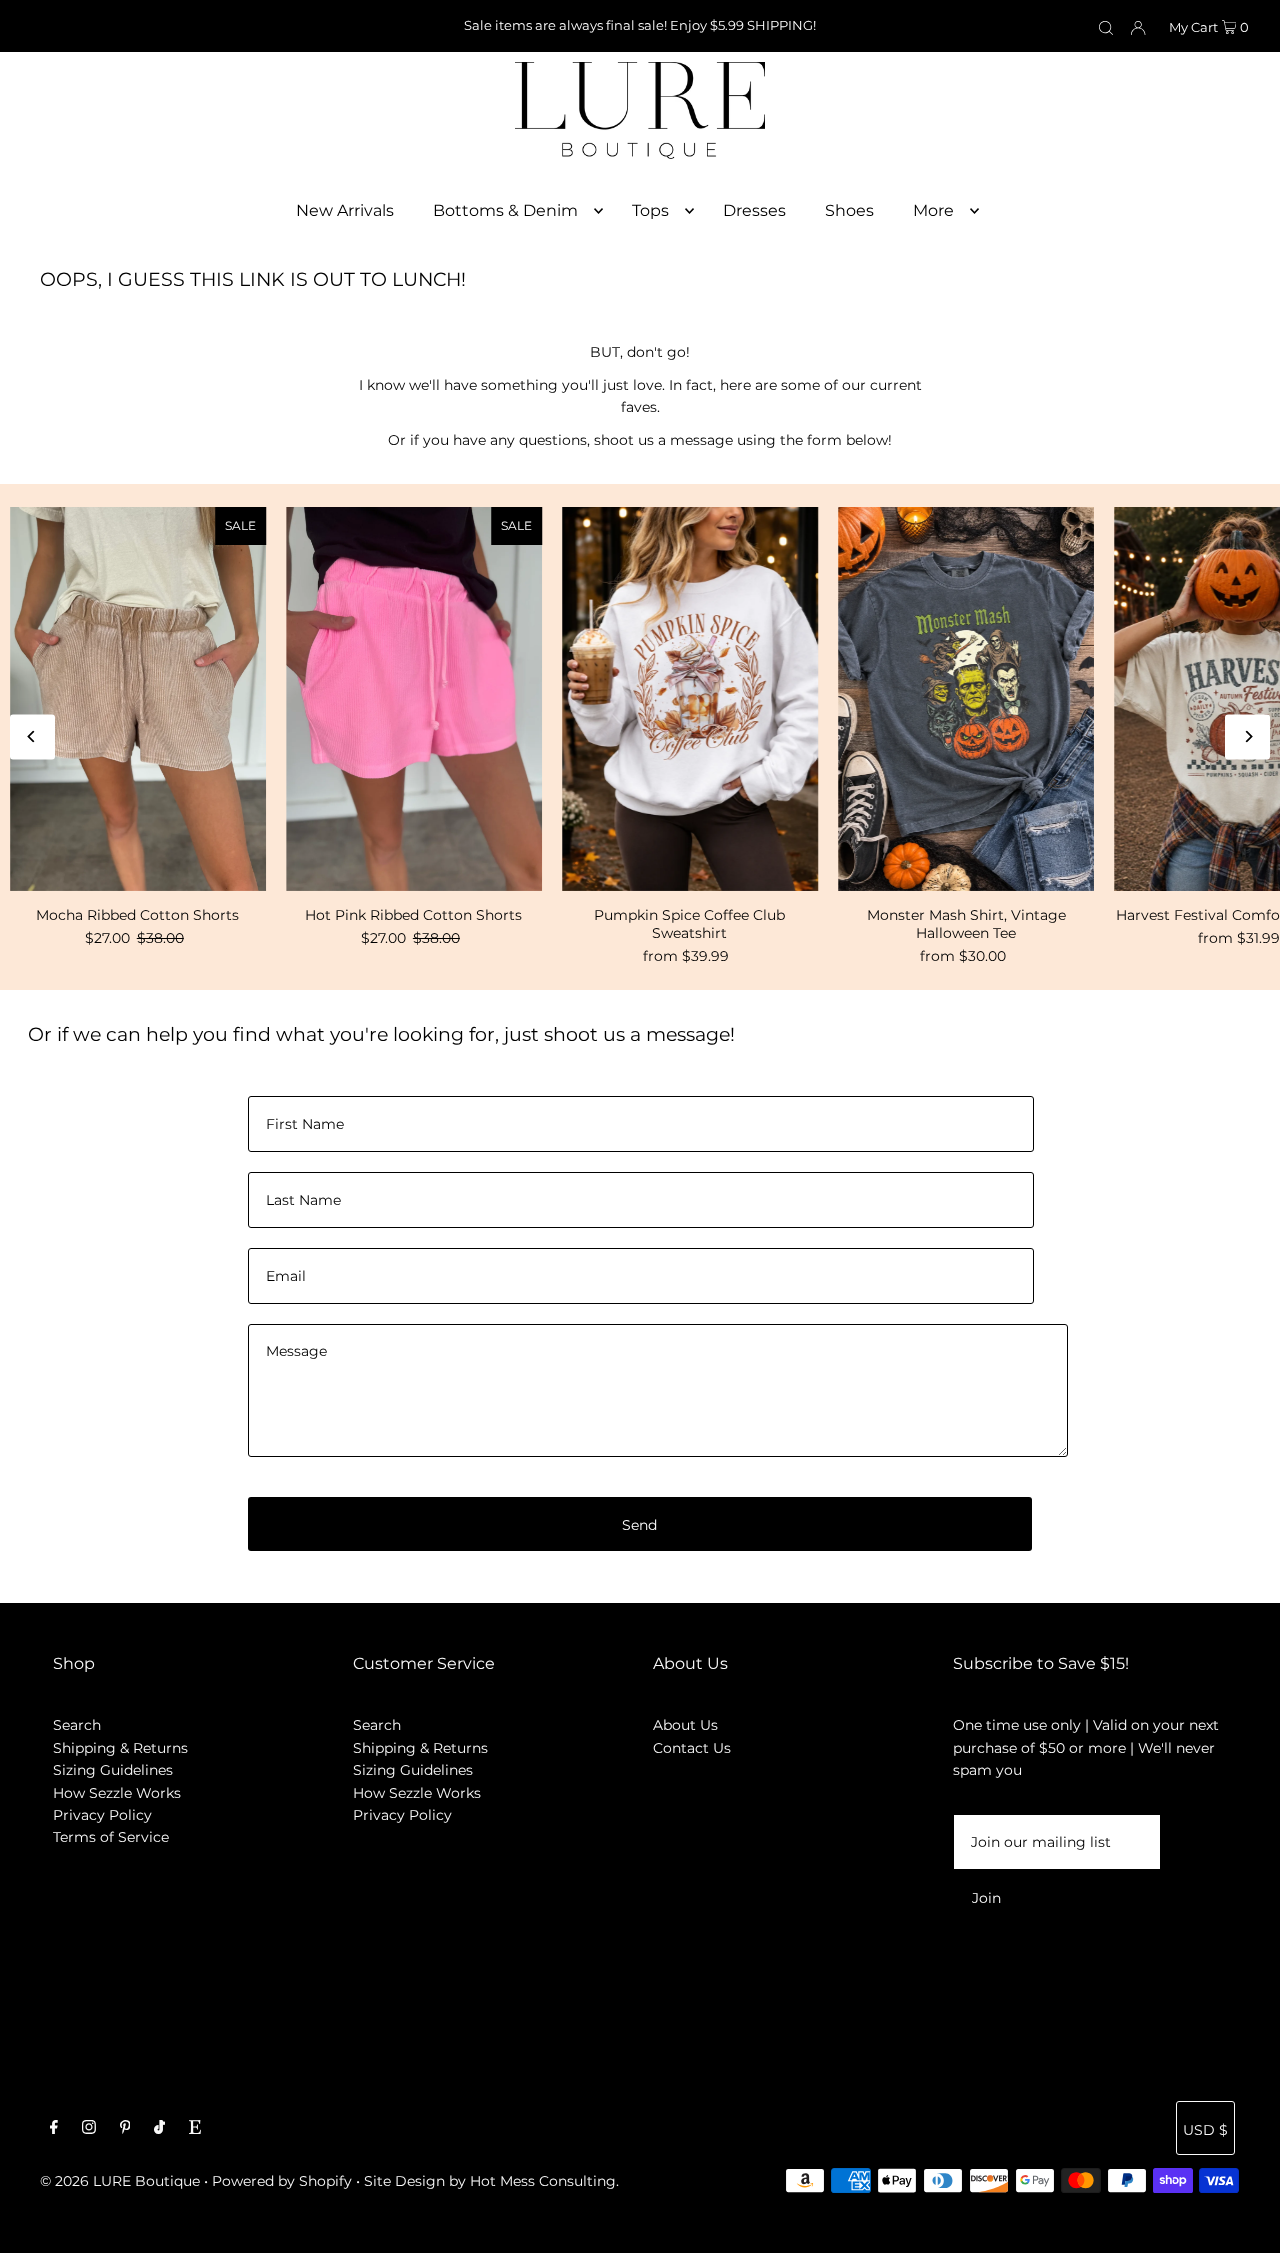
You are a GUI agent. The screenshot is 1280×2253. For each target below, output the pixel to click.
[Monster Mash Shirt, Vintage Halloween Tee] (966, 699)
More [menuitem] (933, 210)
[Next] (1247, 736)
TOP (1245, 2225)
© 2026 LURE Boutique (120, 2181)
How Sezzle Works (117, 1793)
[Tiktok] (159, 2129)
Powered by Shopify (282, 2181)
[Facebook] (54, 2129)
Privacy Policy (102, 1815)
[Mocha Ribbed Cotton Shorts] (138, 699)
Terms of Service (111, 1837)
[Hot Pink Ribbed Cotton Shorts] (414, 699)
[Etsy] (195, 2129)
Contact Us (692, 1748)
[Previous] (32, 736)
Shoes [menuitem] (849, 210)
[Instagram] (89, 2129)
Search (77, 1725)
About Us (685, 1725)
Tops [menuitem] (650, 210)
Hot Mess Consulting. (544, 2181)
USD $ (1205, 2130)
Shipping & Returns (120, 1748)
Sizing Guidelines (113, 1770)
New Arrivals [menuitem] (345, 210)
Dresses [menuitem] (754, 210)
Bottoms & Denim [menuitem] (505, 210)
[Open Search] (1106, 27)
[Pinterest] (125, 2129)
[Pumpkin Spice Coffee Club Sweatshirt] (690, 699)
